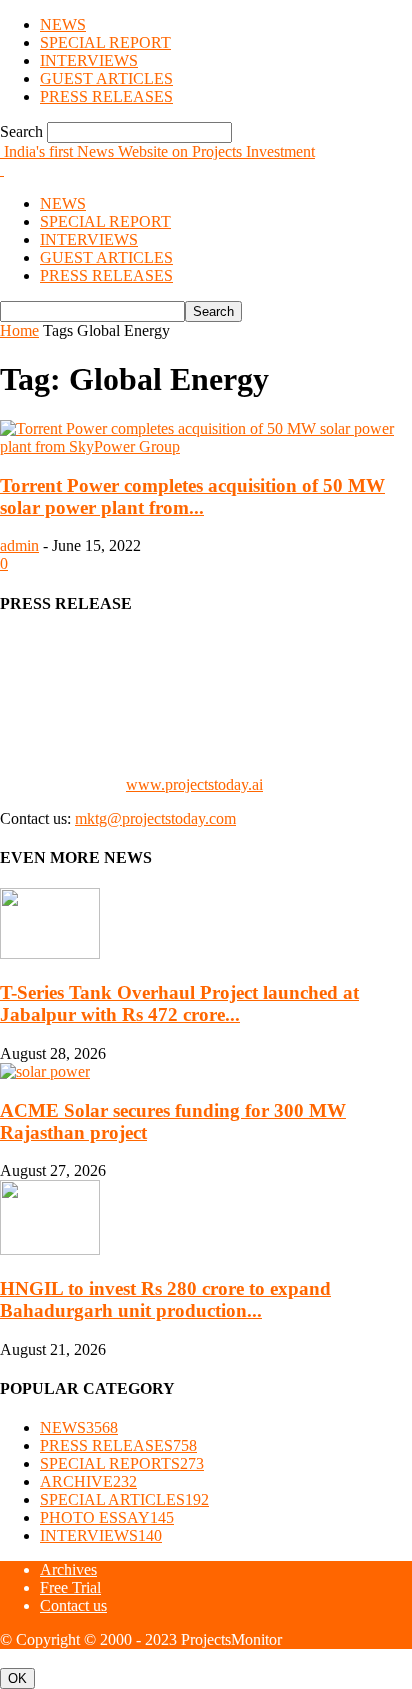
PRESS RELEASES (106, 96)
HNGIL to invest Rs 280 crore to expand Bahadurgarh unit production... (165, 1299)
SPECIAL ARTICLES (124, 1499)
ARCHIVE (88, 1481)
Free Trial (70, 1587)
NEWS (63, 24)
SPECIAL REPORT (105, 42)
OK (17, 1678)
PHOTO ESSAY (107, 1517)
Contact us (73, 1605)
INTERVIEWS (89, 60)
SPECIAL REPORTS (122, 1463)
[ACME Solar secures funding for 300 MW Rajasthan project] (45, 1071)
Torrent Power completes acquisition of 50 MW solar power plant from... (192, 496)
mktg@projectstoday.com (155, 818)
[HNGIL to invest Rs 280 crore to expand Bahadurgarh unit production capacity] (50, 1249)
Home (19, 330)
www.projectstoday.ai (194, 784)
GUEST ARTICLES (106, 78)
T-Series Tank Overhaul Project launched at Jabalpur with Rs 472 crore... (179, 1003)
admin (19, 545)
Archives (68, 1569)
